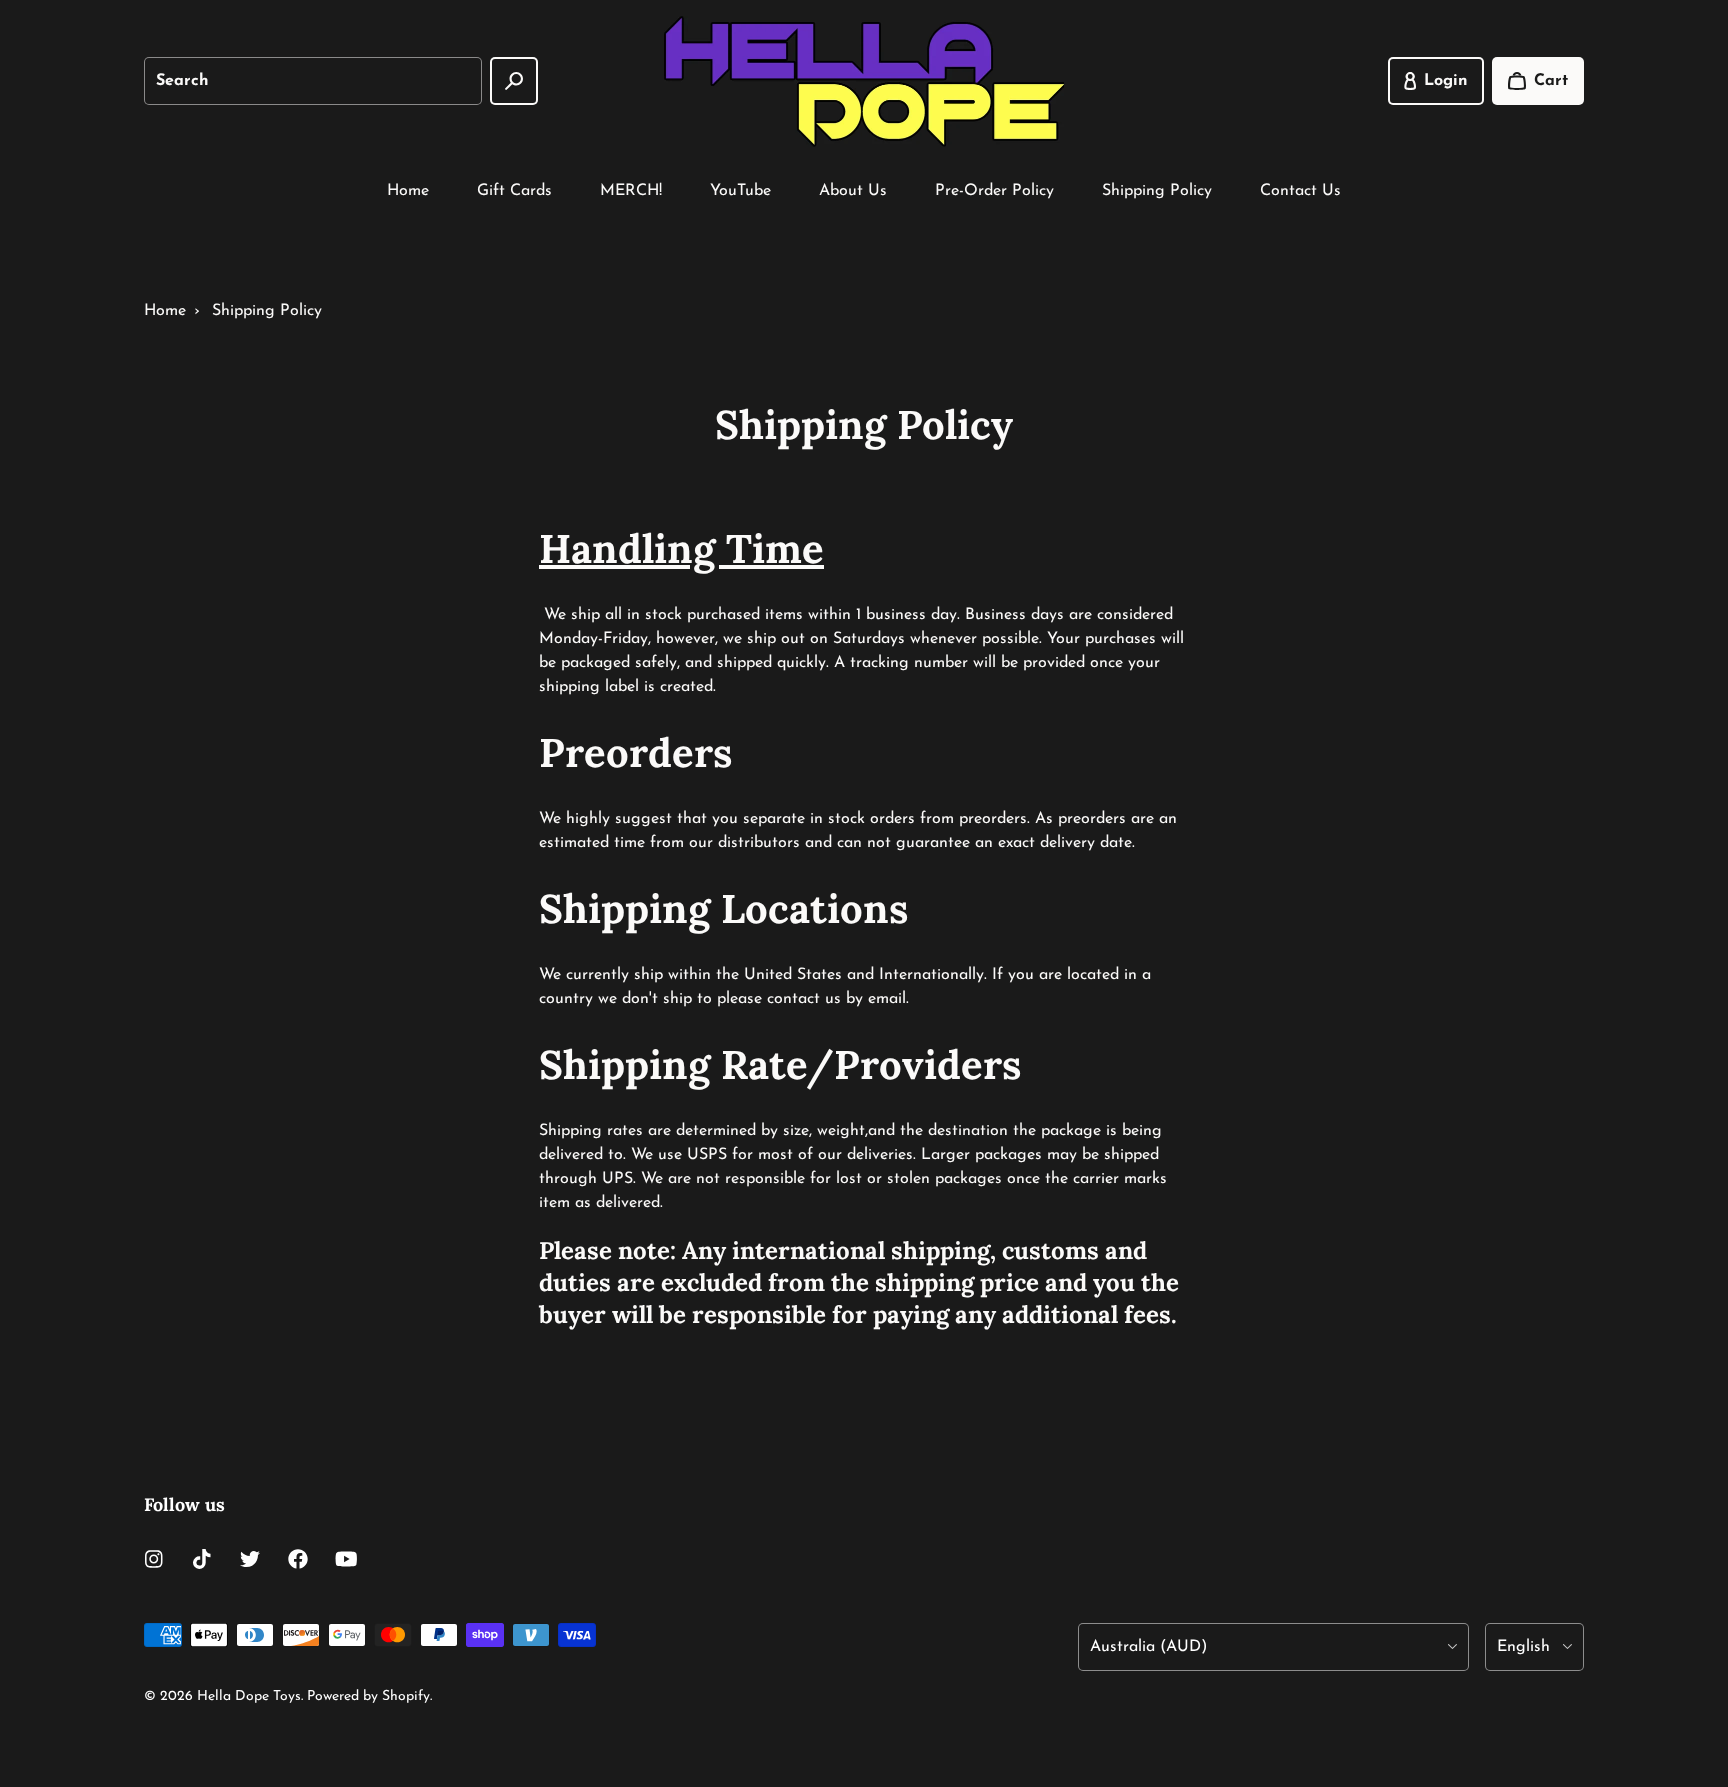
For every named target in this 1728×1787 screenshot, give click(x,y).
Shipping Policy (1157, 191)
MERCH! (631, 191)
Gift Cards (514, 191)
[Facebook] (298, 1559)
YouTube (740, 191)
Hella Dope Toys (249, 1696)
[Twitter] (250, 1559)
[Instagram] (154, 1559)
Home (408, 191)
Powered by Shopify (368, 1696)
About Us (853, 191)
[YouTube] (346, 1559)
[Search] (514, 81)
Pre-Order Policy (994, 191)
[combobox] (313, 81)
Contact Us (1300, 191)
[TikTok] (202, 1559)
